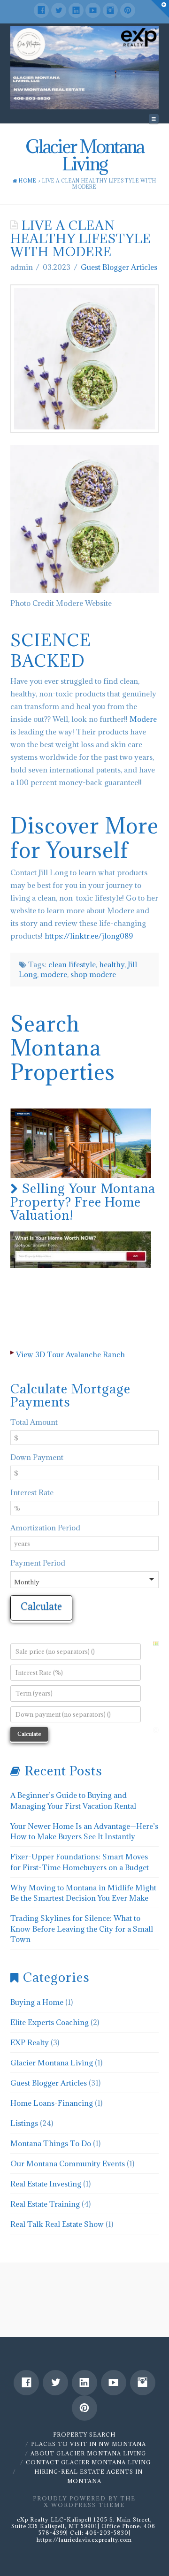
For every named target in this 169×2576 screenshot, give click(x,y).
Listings (24, 2123)
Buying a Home (37, 2002)
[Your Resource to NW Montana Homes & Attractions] (85, 68)
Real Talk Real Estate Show (57, 2224)
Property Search (84, 2435)
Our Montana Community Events (68, 2163)
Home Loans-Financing (52, 2103)
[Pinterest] (128, 10)
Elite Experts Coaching (50, 2022)
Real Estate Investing (46, 2184)
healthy (112, 964)
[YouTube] (93, 10)
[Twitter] (59, 10)
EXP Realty (30, 2042)
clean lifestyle (72, 964)
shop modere (93, 974)
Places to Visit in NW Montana (88, 2444)
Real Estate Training (45, 2204)
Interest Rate (32, 1492)
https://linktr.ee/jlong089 (89, 936)
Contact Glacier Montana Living (88, 2462)
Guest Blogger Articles (119, 267)
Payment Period (38, 1563)
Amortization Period (45, 1528)
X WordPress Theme (84, 2505)
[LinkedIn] (76, 10)
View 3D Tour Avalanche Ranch (70, 1354)
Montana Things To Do (51, 2143)
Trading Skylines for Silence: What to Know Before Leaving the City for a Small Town (82, 1929)
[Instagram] (110, 10)
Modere (143, 719)
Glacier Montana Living (52, 2063)
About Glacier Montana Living (88, 2453)
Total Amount (34, 1422)
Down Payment (37, 1457)
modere (54, 974)
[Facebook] (41, 10)
